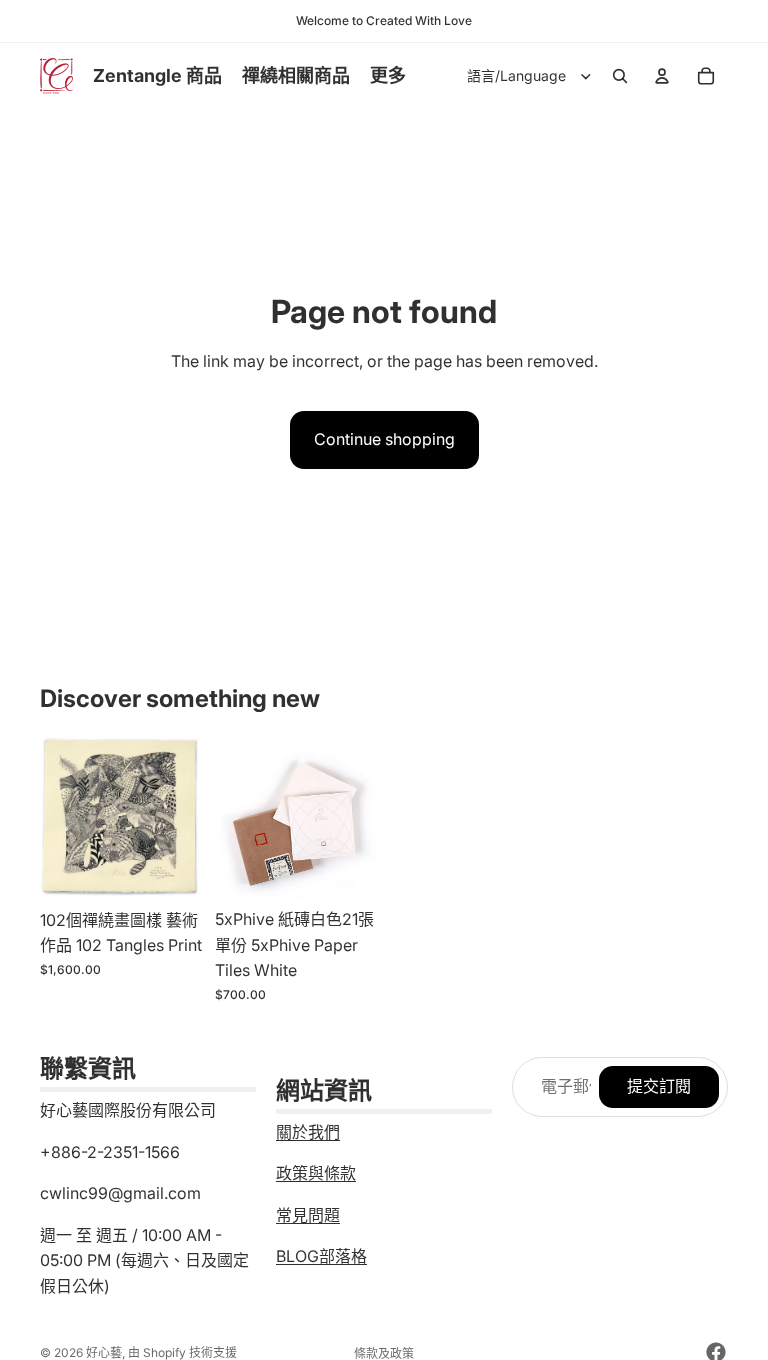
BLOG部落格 (321, 1256)
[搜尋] (620, 76)
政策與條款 (316, 1173)
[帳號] (662, 76)
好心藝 (104, 1352)
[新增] (172, 869)
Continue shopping (384, 439)
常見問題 (308, 1215)
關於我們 (308, 1132)
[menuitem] (388, 76)
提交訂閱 (659, 1086)
